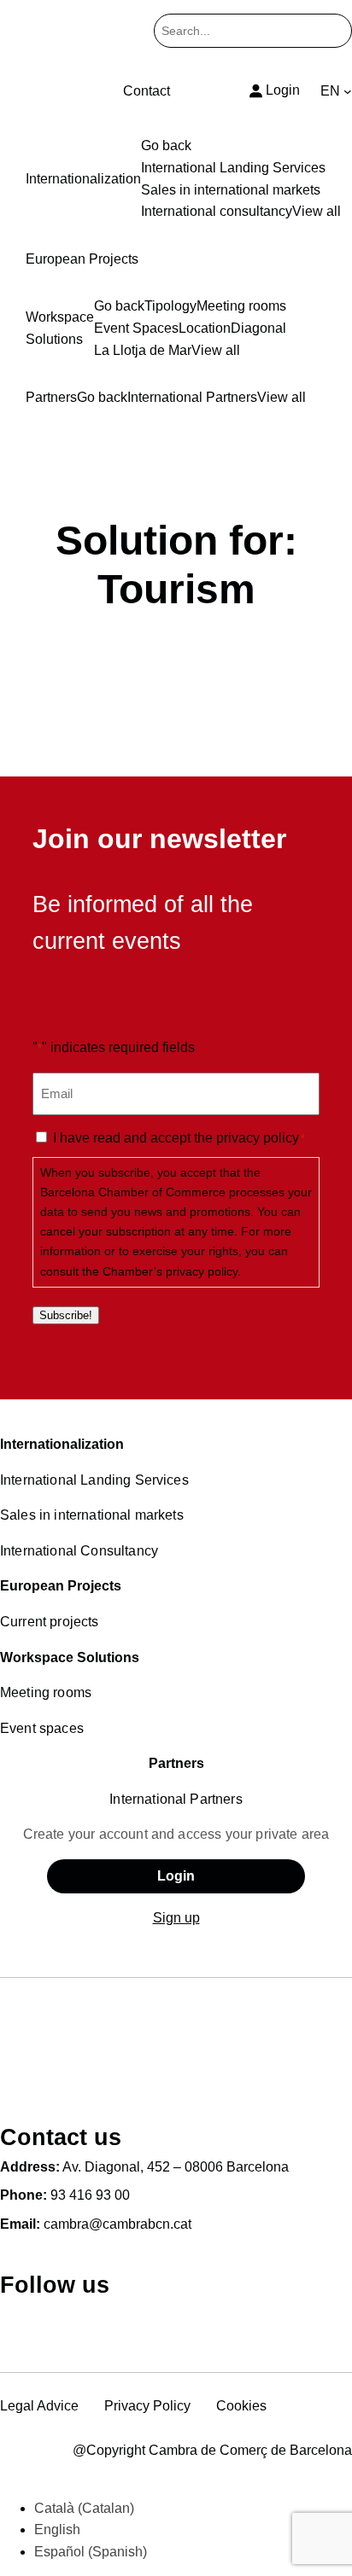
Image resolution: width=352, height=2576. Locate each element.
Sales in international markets (92, 1515)
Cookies (241, 2406)
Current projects (50, 1622)
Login (176, 1876)
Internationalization (62, 1444)
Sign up (176, 1918)
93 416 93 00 (90, 2195)
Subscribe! (66, 1315)
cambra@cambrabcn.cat (117, 2224)
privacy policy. (203, 1271)
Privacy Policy (147, 2406)
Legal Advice (39, 2406)
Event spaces (42, 1728)
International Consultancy (79, 1551)
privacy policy (258, 1138)
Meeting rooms (46, 1692)
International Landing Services (94, 1480)
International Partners (176, 1799)
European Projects (61, 1586)
